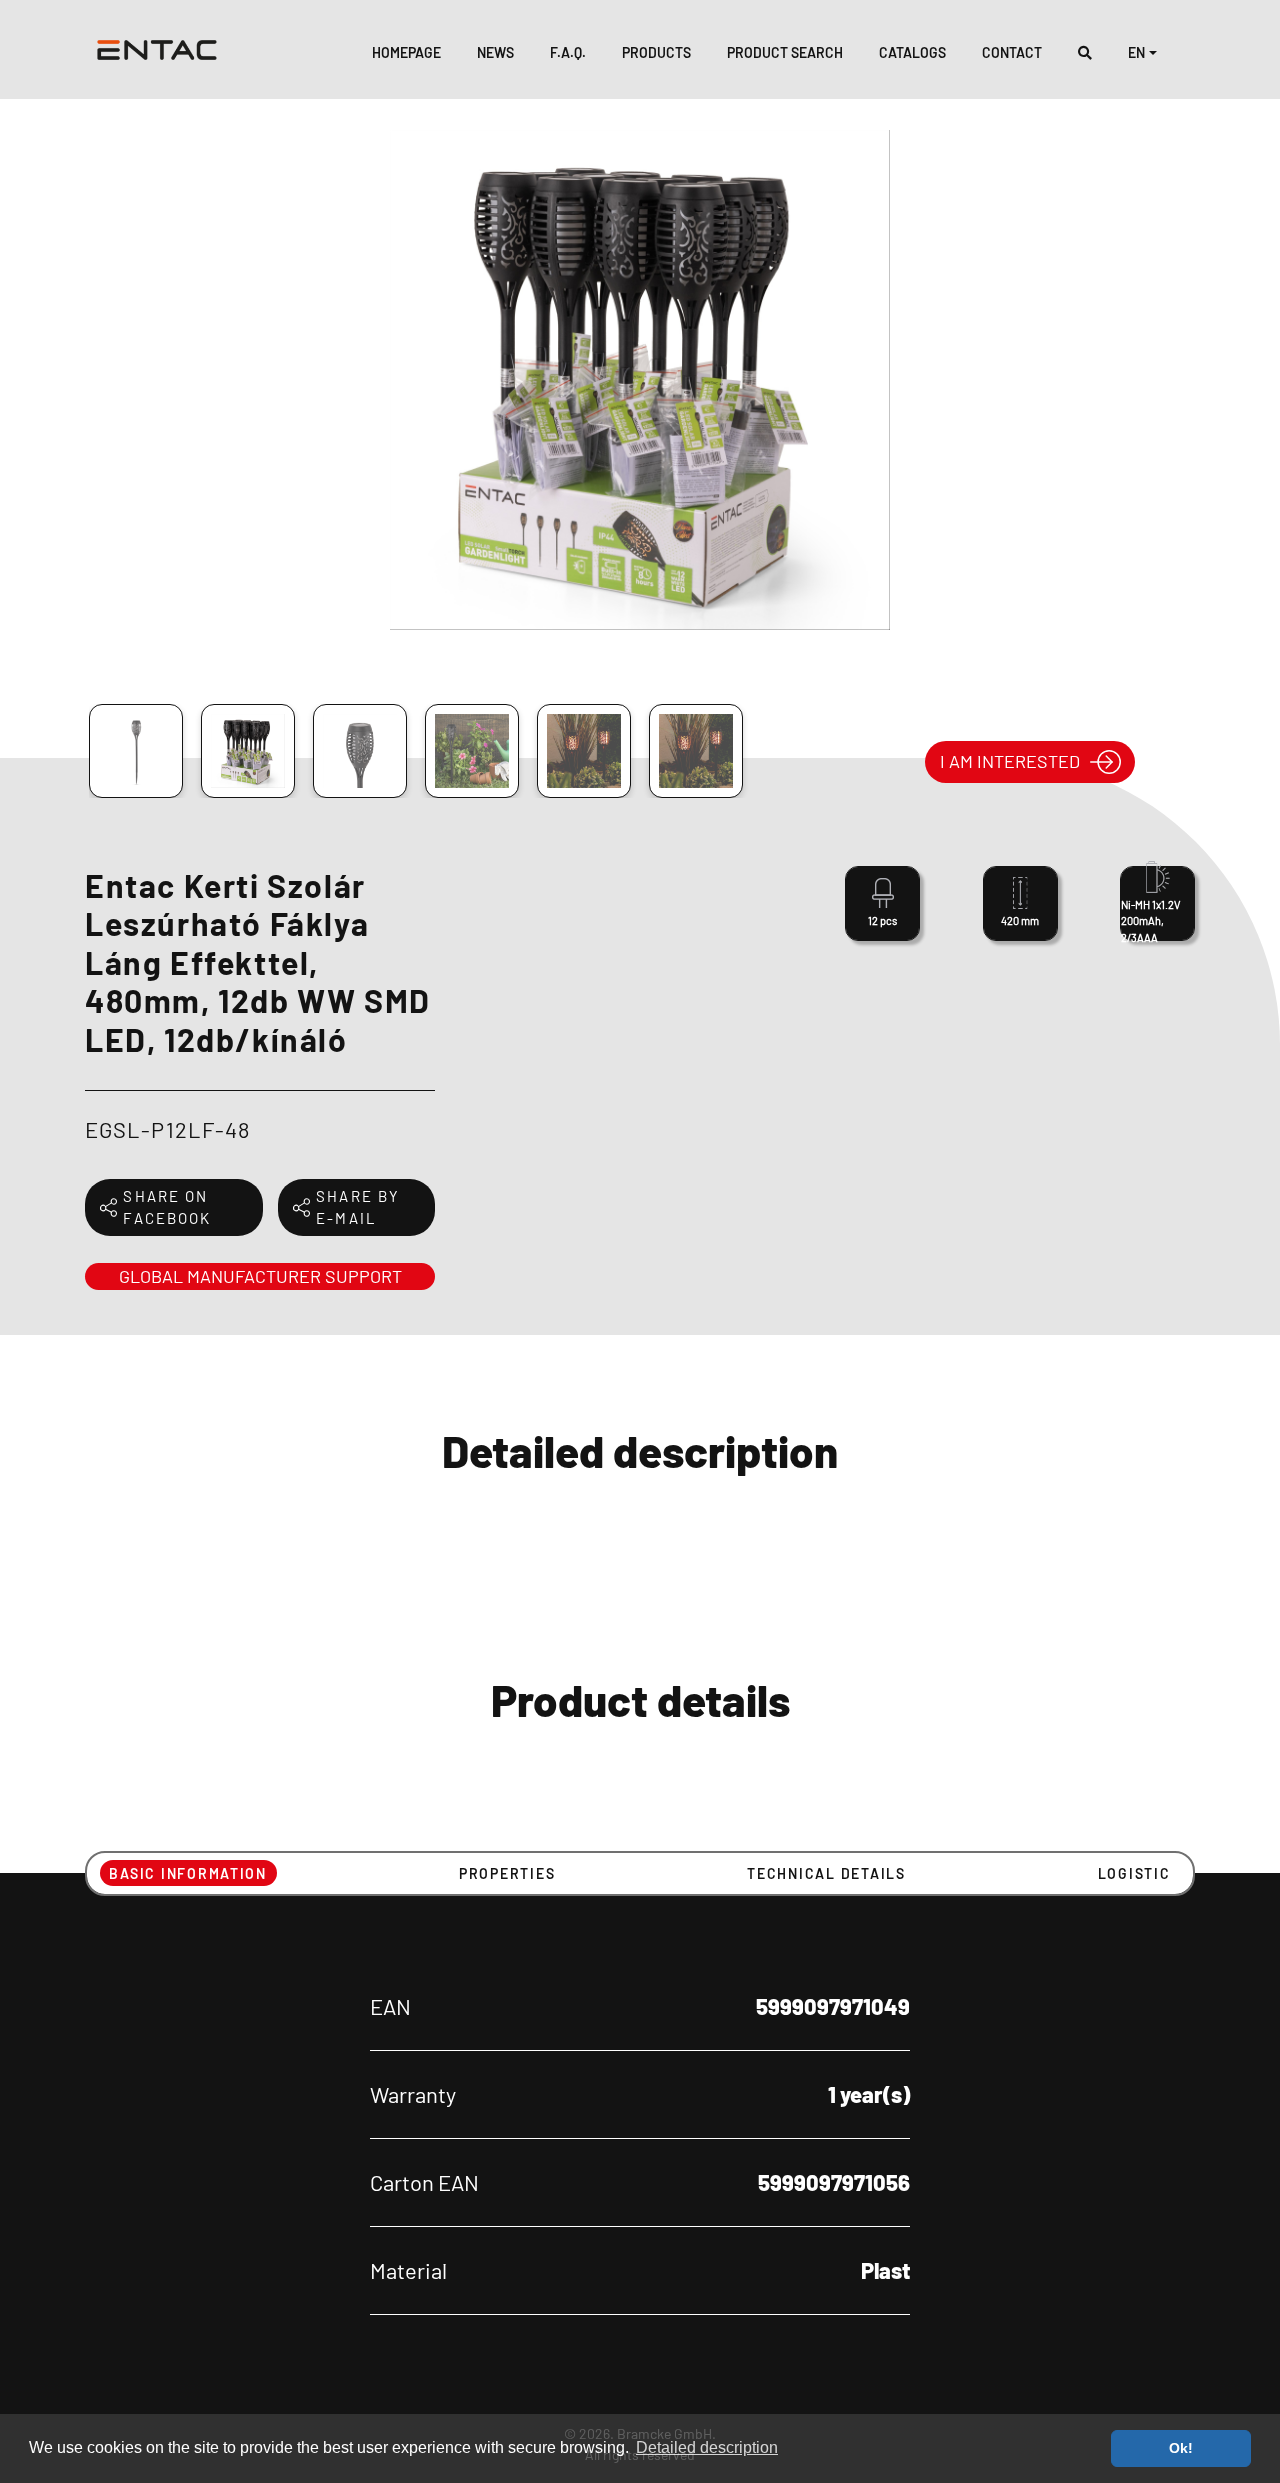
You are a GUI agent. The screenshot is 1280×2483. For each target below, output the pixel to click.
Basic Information (188, 1873)
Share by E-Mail (358, 1207)
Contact (1012, 52)
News (495, 52)
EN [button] (1136, 52)
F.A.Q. (568, 52)
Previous (63, 401)
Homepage (406, 52)
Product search (785, 52)
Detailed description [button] (707, 2447)
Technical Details (826, 1873)
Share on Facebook (167, 1207)
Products (656, 52)
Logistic (1134, 1873)
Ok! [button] (1181, 2448)
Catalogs (912, 52)
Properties (507, 1873)
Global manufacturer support (260, 1276)
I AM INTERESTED (1010, 761)
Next (1220, 401)
